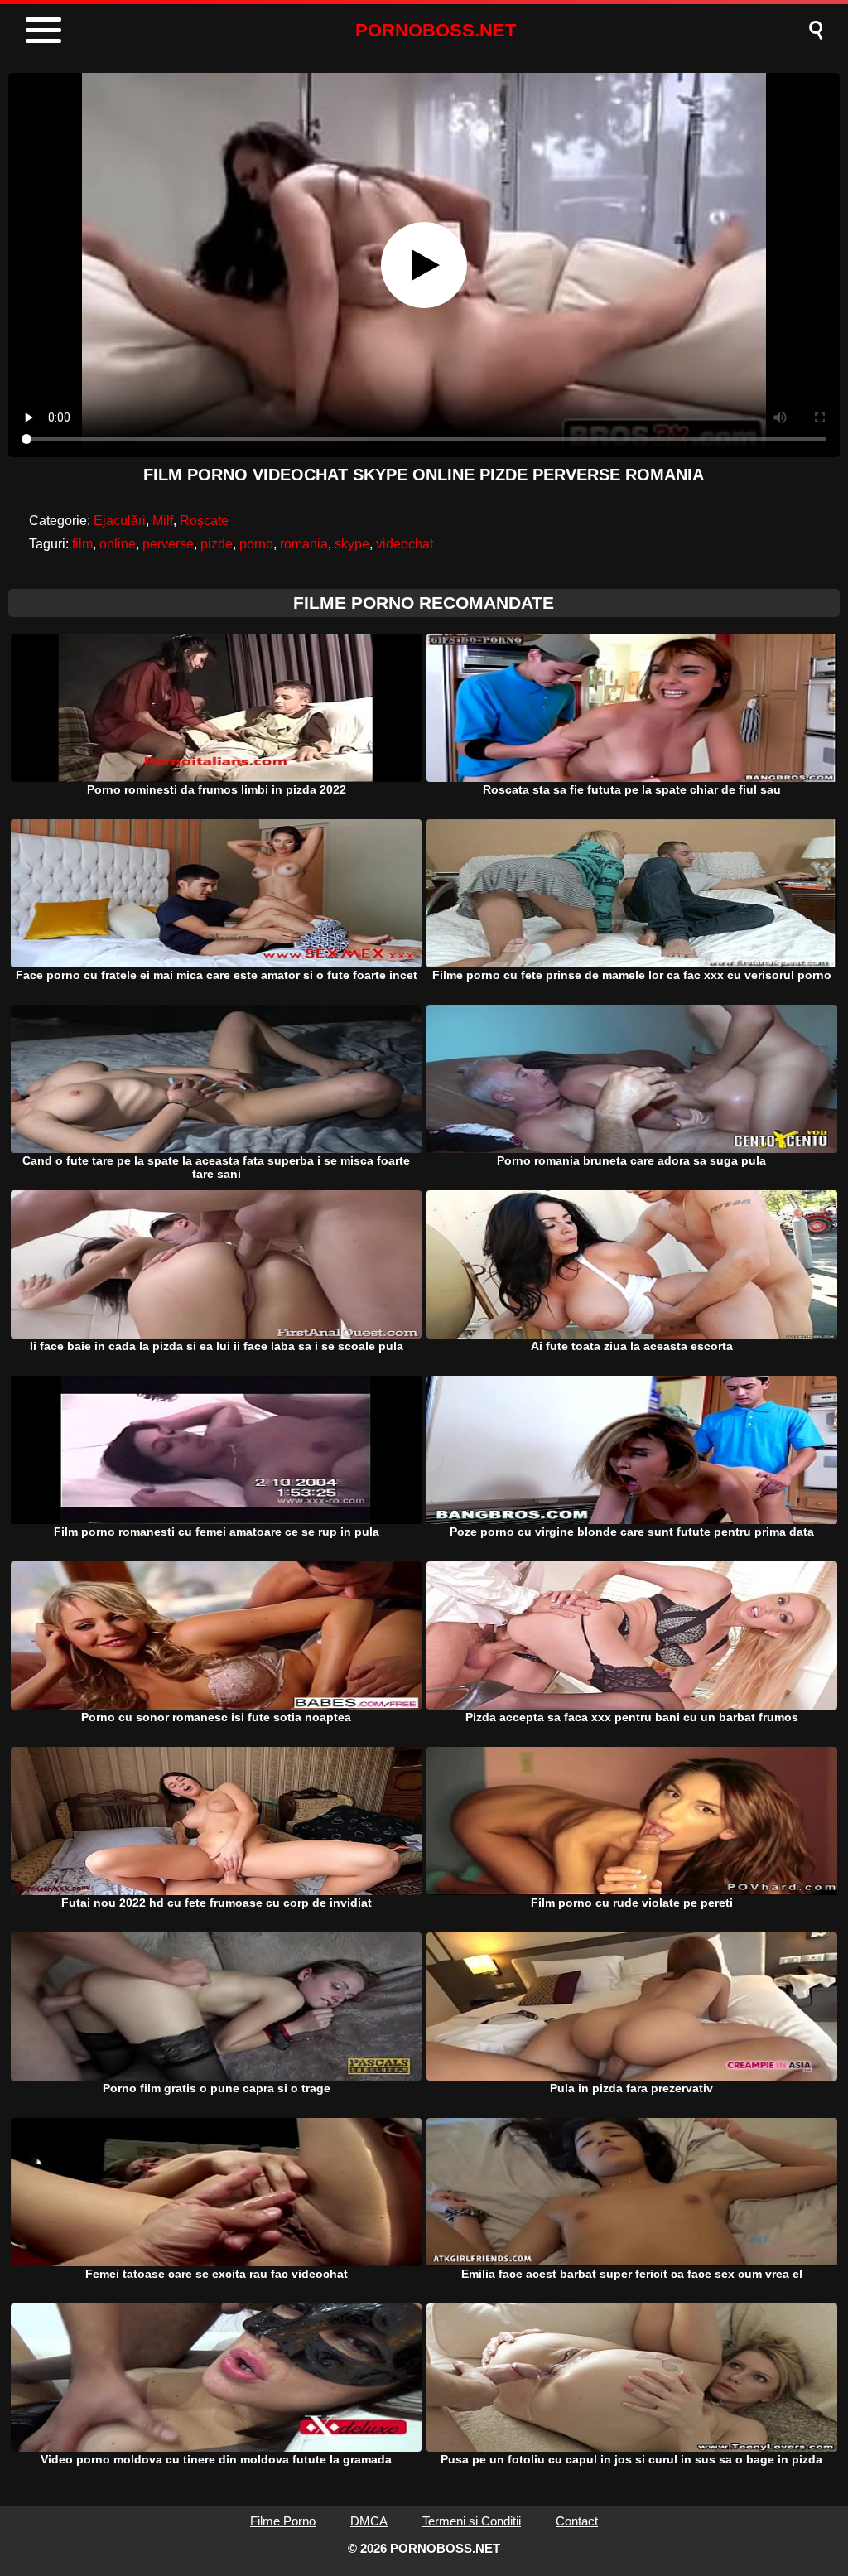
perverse (168, 544)
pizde (217, 544)
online (118, 544)
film (82, 544)
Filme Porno (283, 2521)
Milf (163, 521)
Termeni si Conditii (472, 2521)
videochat (405, 544)
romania (304, 544)
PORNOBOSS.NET (436, 30)
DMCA (369, 2521)
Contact (577, 2521)
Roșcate (204, 521)
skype (352, 544)
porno (256, 544)
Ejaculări (120, 521)
